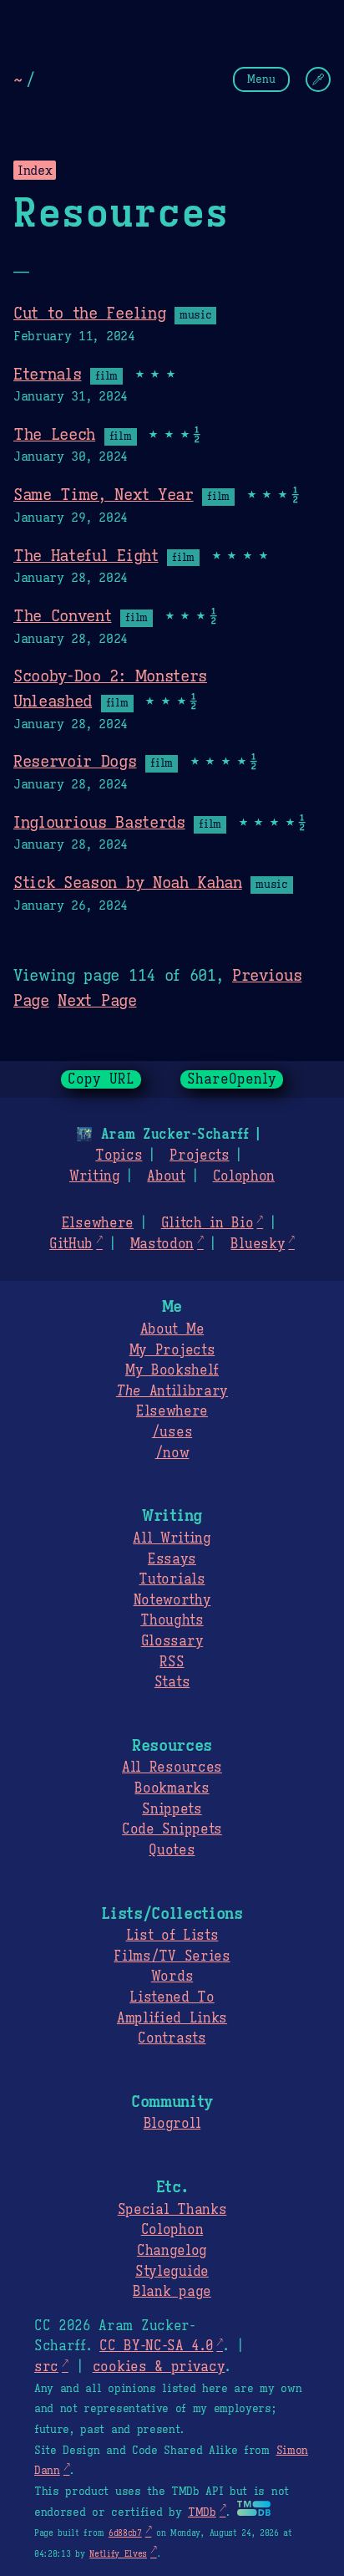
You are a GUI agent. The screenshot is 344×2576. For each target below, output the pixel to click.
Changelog (172, 2251)
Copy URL (101, 1079)
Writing (95, 1176)
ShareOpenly (232, 1079)
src (46, 2367)
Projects (199, 1155)
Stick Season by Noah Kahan (128, 882)
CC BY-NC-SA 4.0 (156, 2346)
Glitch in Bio (207, 1223)
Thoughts (172, 1620)
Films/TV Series (172, 1956)
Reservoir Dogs (75, 761)
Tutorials (172, 1579)
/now (172, 1453)
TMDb (202, 2512)
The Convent (62, 615)
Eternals (47, 374)
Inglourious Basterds (99, 822)
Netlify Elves (118, 2554)
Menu (261, 79)
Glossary (172, 1641)
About (166, 1176)
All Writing (172, 1538)
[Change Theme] (318, 79)
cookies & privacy (159, 2367)
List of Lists (172, 1936)
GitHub (71, 1244)
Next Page (97, 1000)
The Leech (54, 434)
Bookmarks (172, 1788)
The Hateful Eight (86, 555)
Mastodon (162, 1244)
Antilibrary (172, 1391)
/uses (172, 1432)
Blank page (172, 2292)
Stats (172, 1682)
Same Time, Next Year (104, 494)
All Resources (172, 1767)
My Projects (172, 1350)
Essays (172, 1559)
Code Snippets (172, 1829)
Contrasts (172, 2038)
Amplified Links (172, 2018)
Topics (119, 1155)
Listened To (172, 1997)
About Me (172, 1329)
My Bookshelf (172, 1370)
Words (172, 1977)
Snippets (172, 1809)
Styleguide (172, 2272)
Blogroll (172, 2124)
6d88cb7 (125, 2533)
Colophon (244, 1176)
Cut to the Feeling (89, 313)
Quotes (172, 1850)
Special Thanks (172, 2210)
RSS (172, 1662)
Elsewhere (98, 1223)
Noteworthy (172, 1600)
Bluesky (258, 1244)
